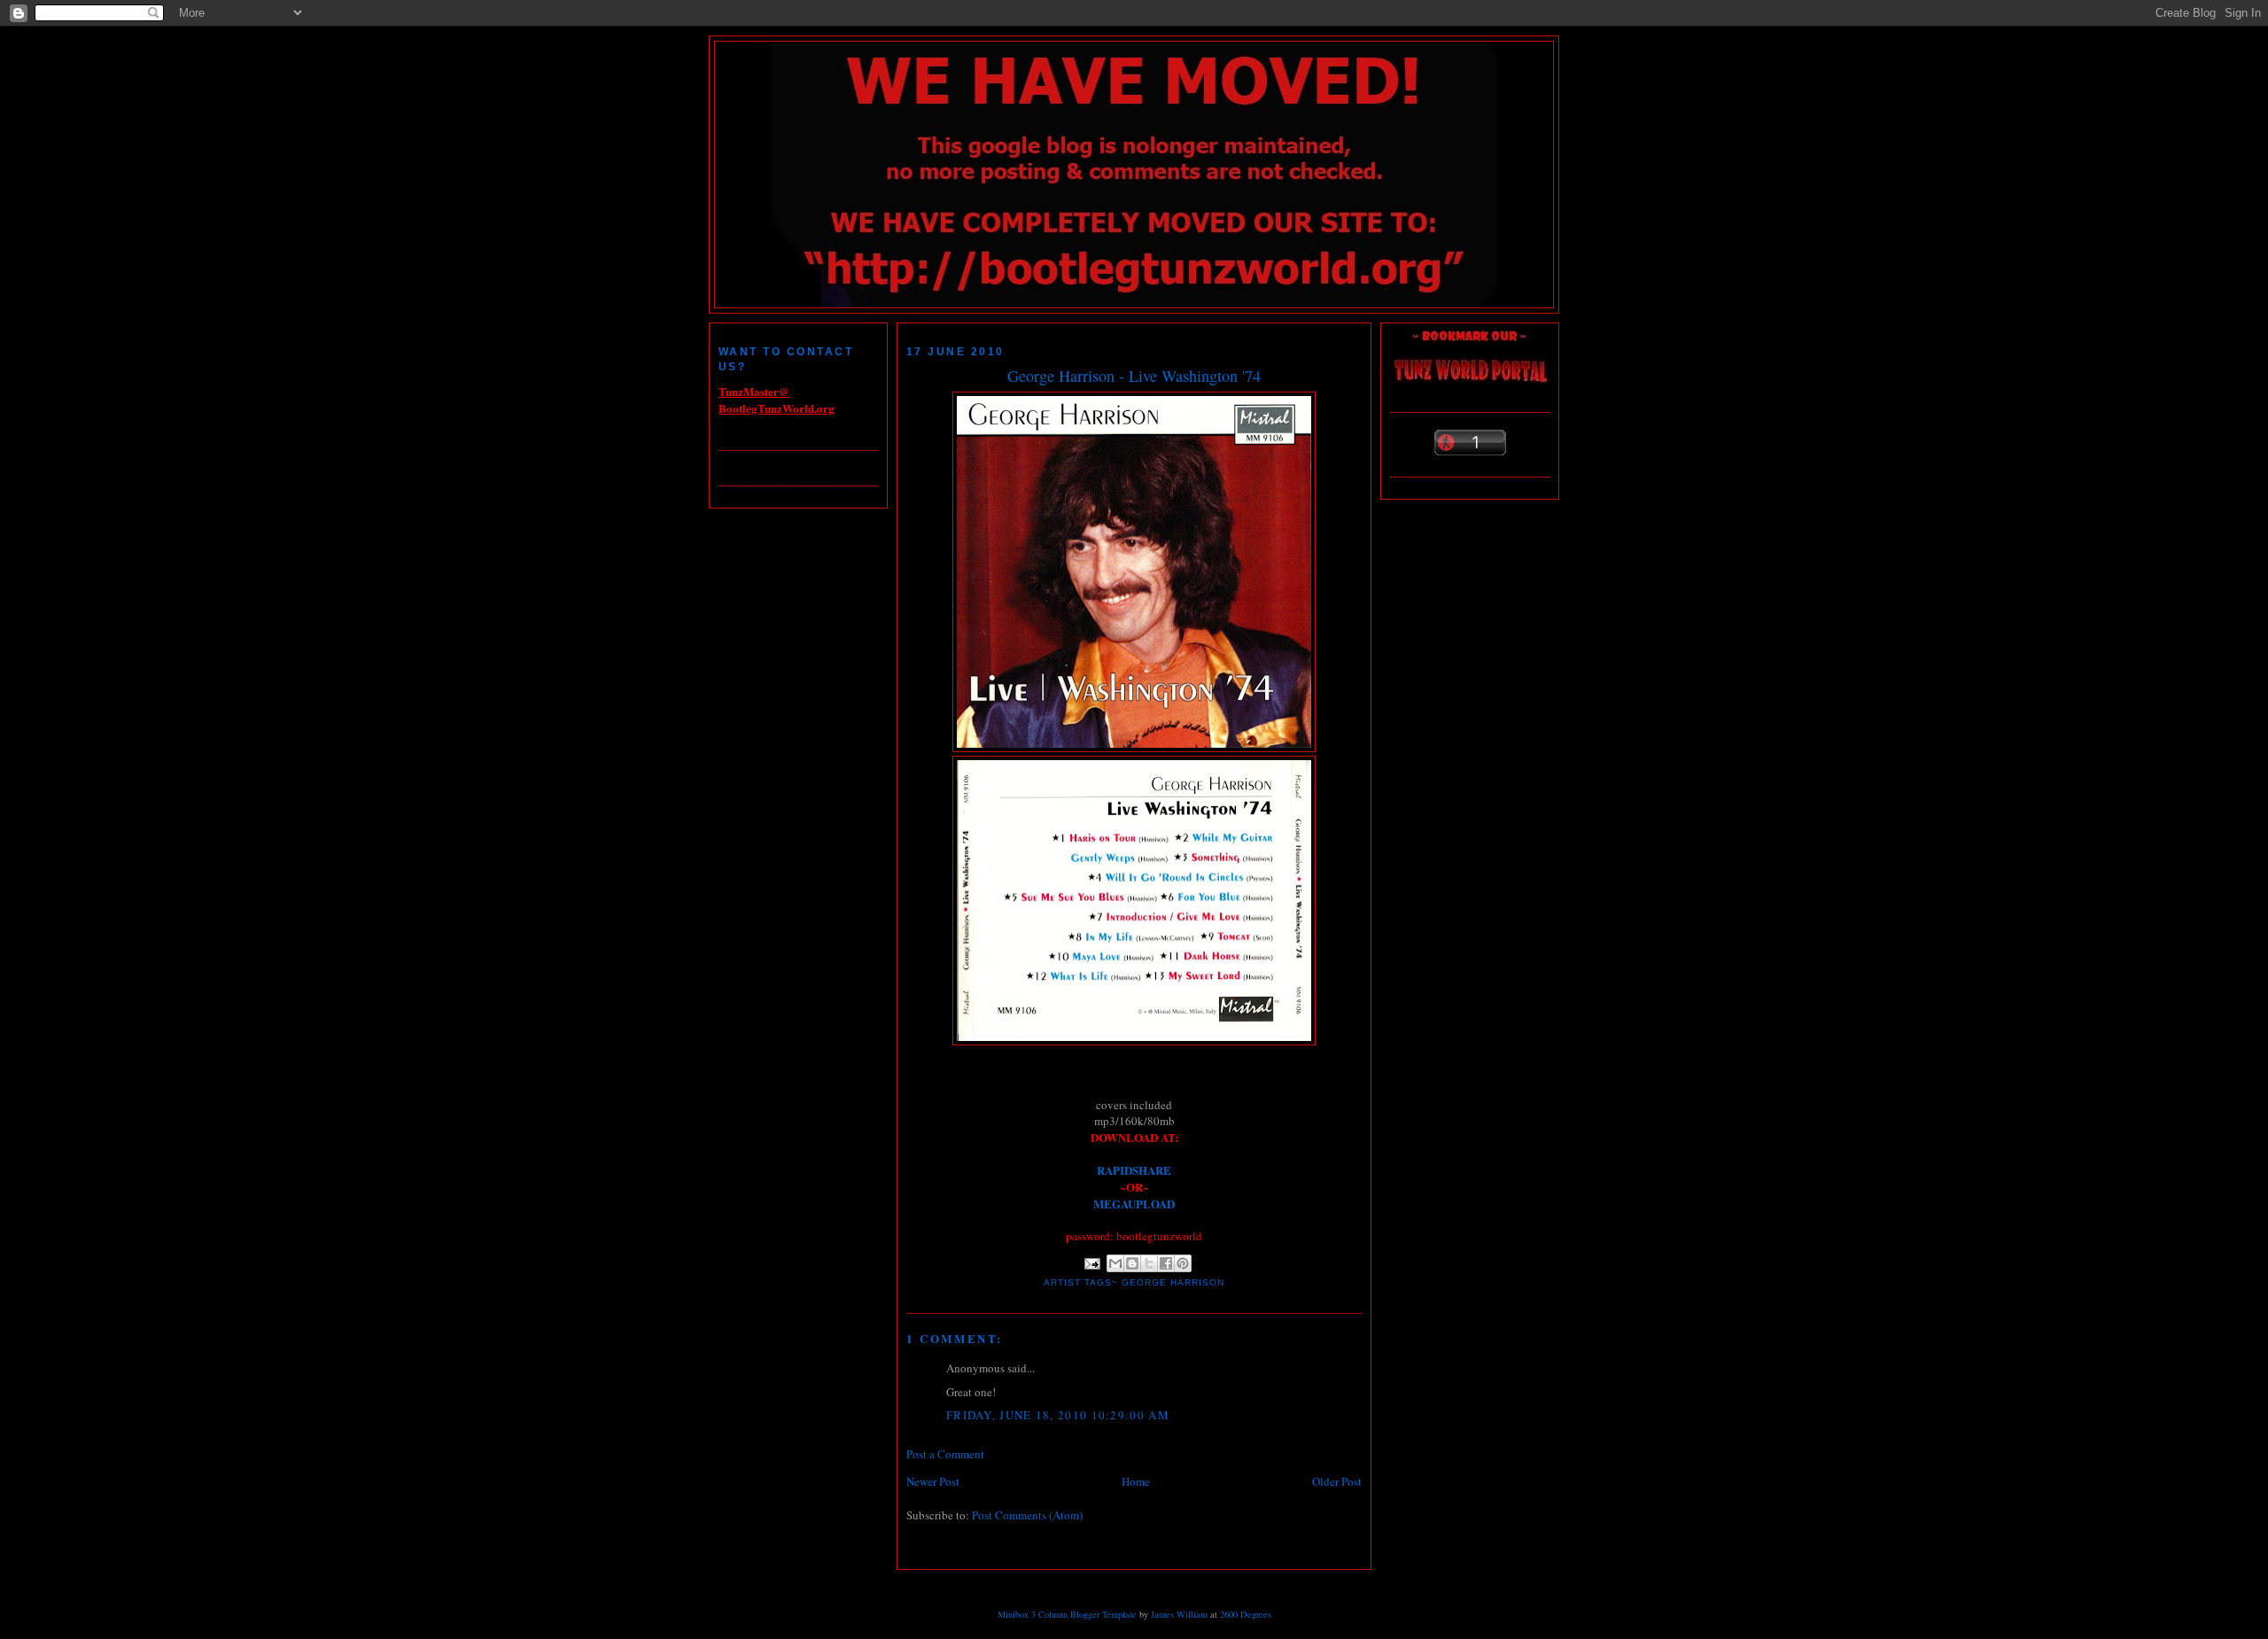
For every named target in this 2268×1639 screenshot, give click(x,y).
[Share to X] (1149, 1263)
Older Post (1337, 1481)
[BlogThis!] (1132, 1263)
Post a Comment (945, 1454)
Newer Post (933, 1481)
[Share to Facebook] (1166, 1263)
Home (1136, 1481)
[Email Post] (1092, 1263)
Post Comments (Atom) (1027, 1515)
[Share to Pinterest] (1183, 1263)
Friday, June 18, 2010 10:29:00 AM (1058, 1415)
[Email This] (1115, 1263)
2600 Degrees (1246, 1614)
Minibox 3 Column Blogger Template (1067, 1614)
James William (1179, 1614)
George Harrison (1173, 1282)
